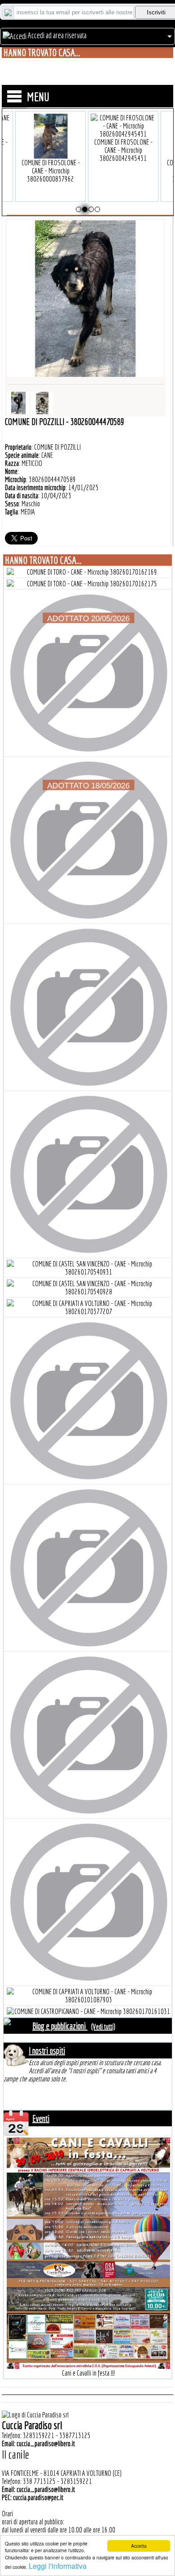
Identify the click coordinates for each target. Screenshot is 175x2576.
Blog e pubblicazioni (60, 2026)
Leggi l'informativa (58, 2566)
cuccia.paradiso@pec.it (38, 2497)
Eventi (41, 2118)
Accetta (139, 2546)
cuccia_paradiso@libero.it (46, 2443)
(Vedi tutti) (103, 2027)
